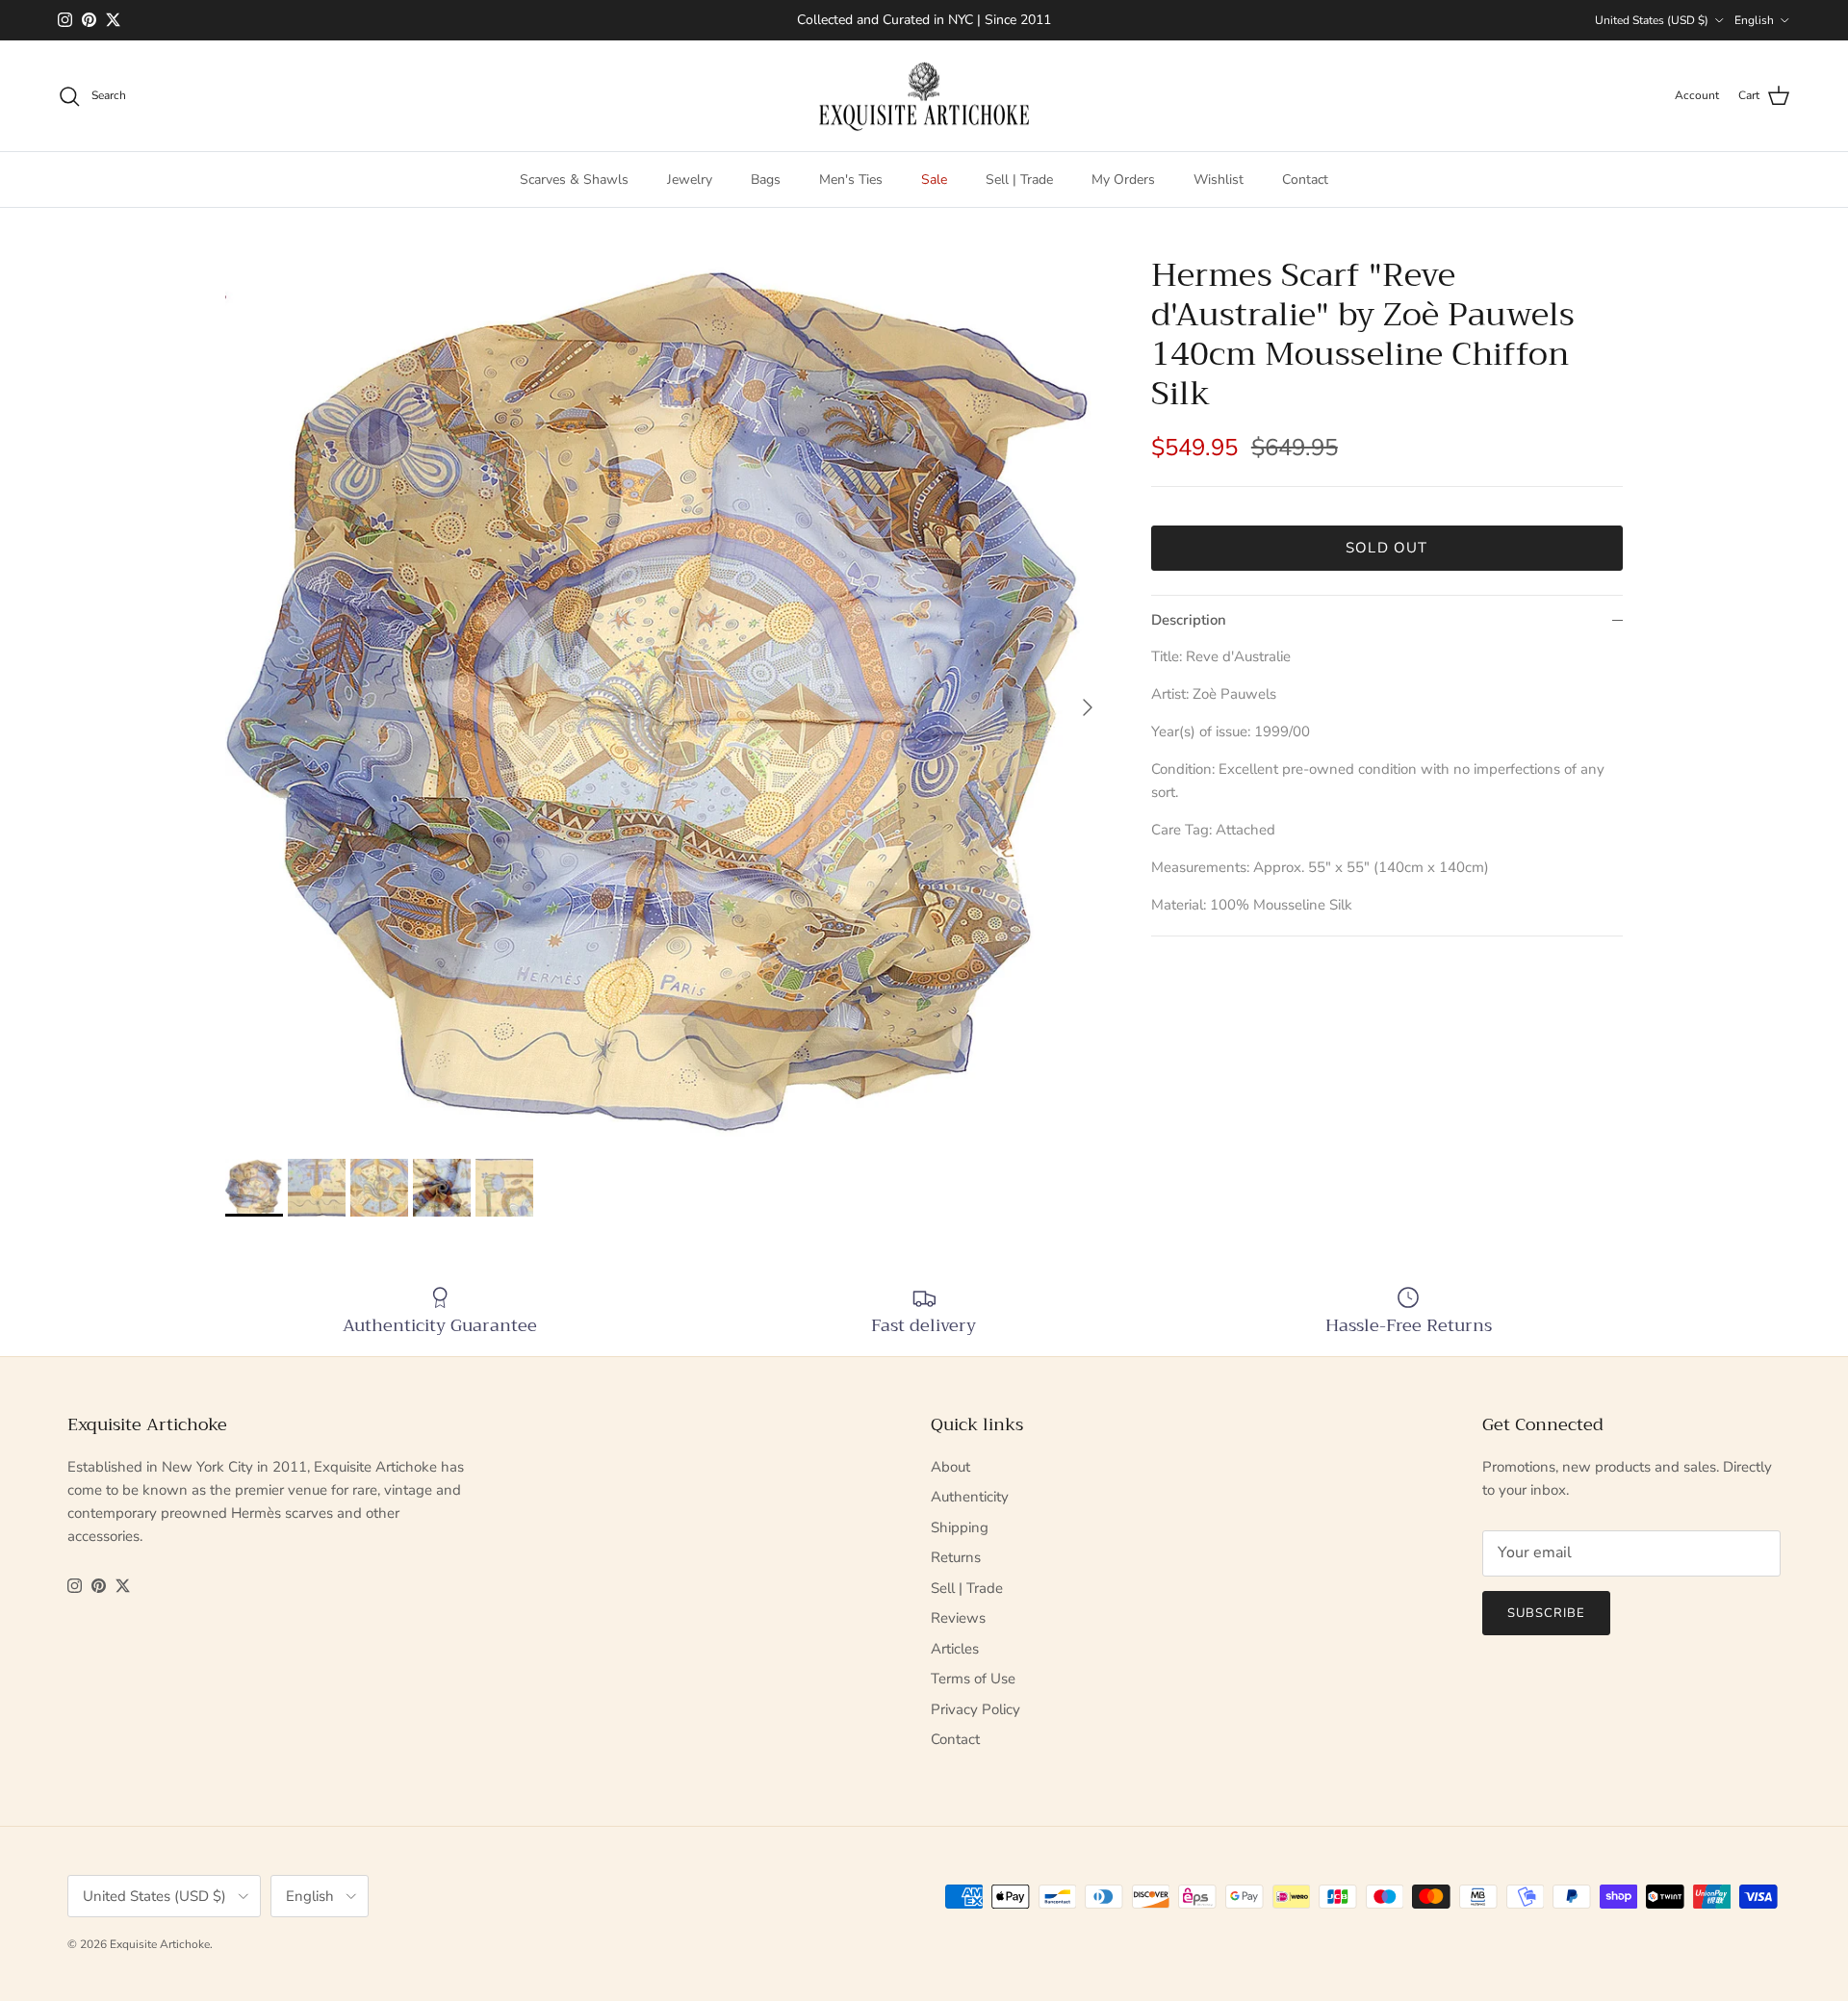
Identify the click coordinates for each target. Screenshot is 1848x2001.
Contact (1305, 180)
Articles (955, 1649)
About (950, 1467)
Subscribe (1546, 1613)
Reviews (958, 1618)
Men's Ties (851, 180)
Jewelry (690, 180)
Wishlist (1219, 180)
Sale (934, 180)
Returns (956, 1557)
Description (1189, 620)
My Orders (1123, 180)
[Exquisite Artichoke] (924, 96)
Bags (766, 180)
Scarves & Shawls (574, 180)
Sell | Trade (1019, 180)
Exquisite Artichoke (160, 1944)
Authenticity (970, 1497)
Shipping (960, 1527)
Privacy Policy (975, 1709)
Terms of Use (973, 1679)
